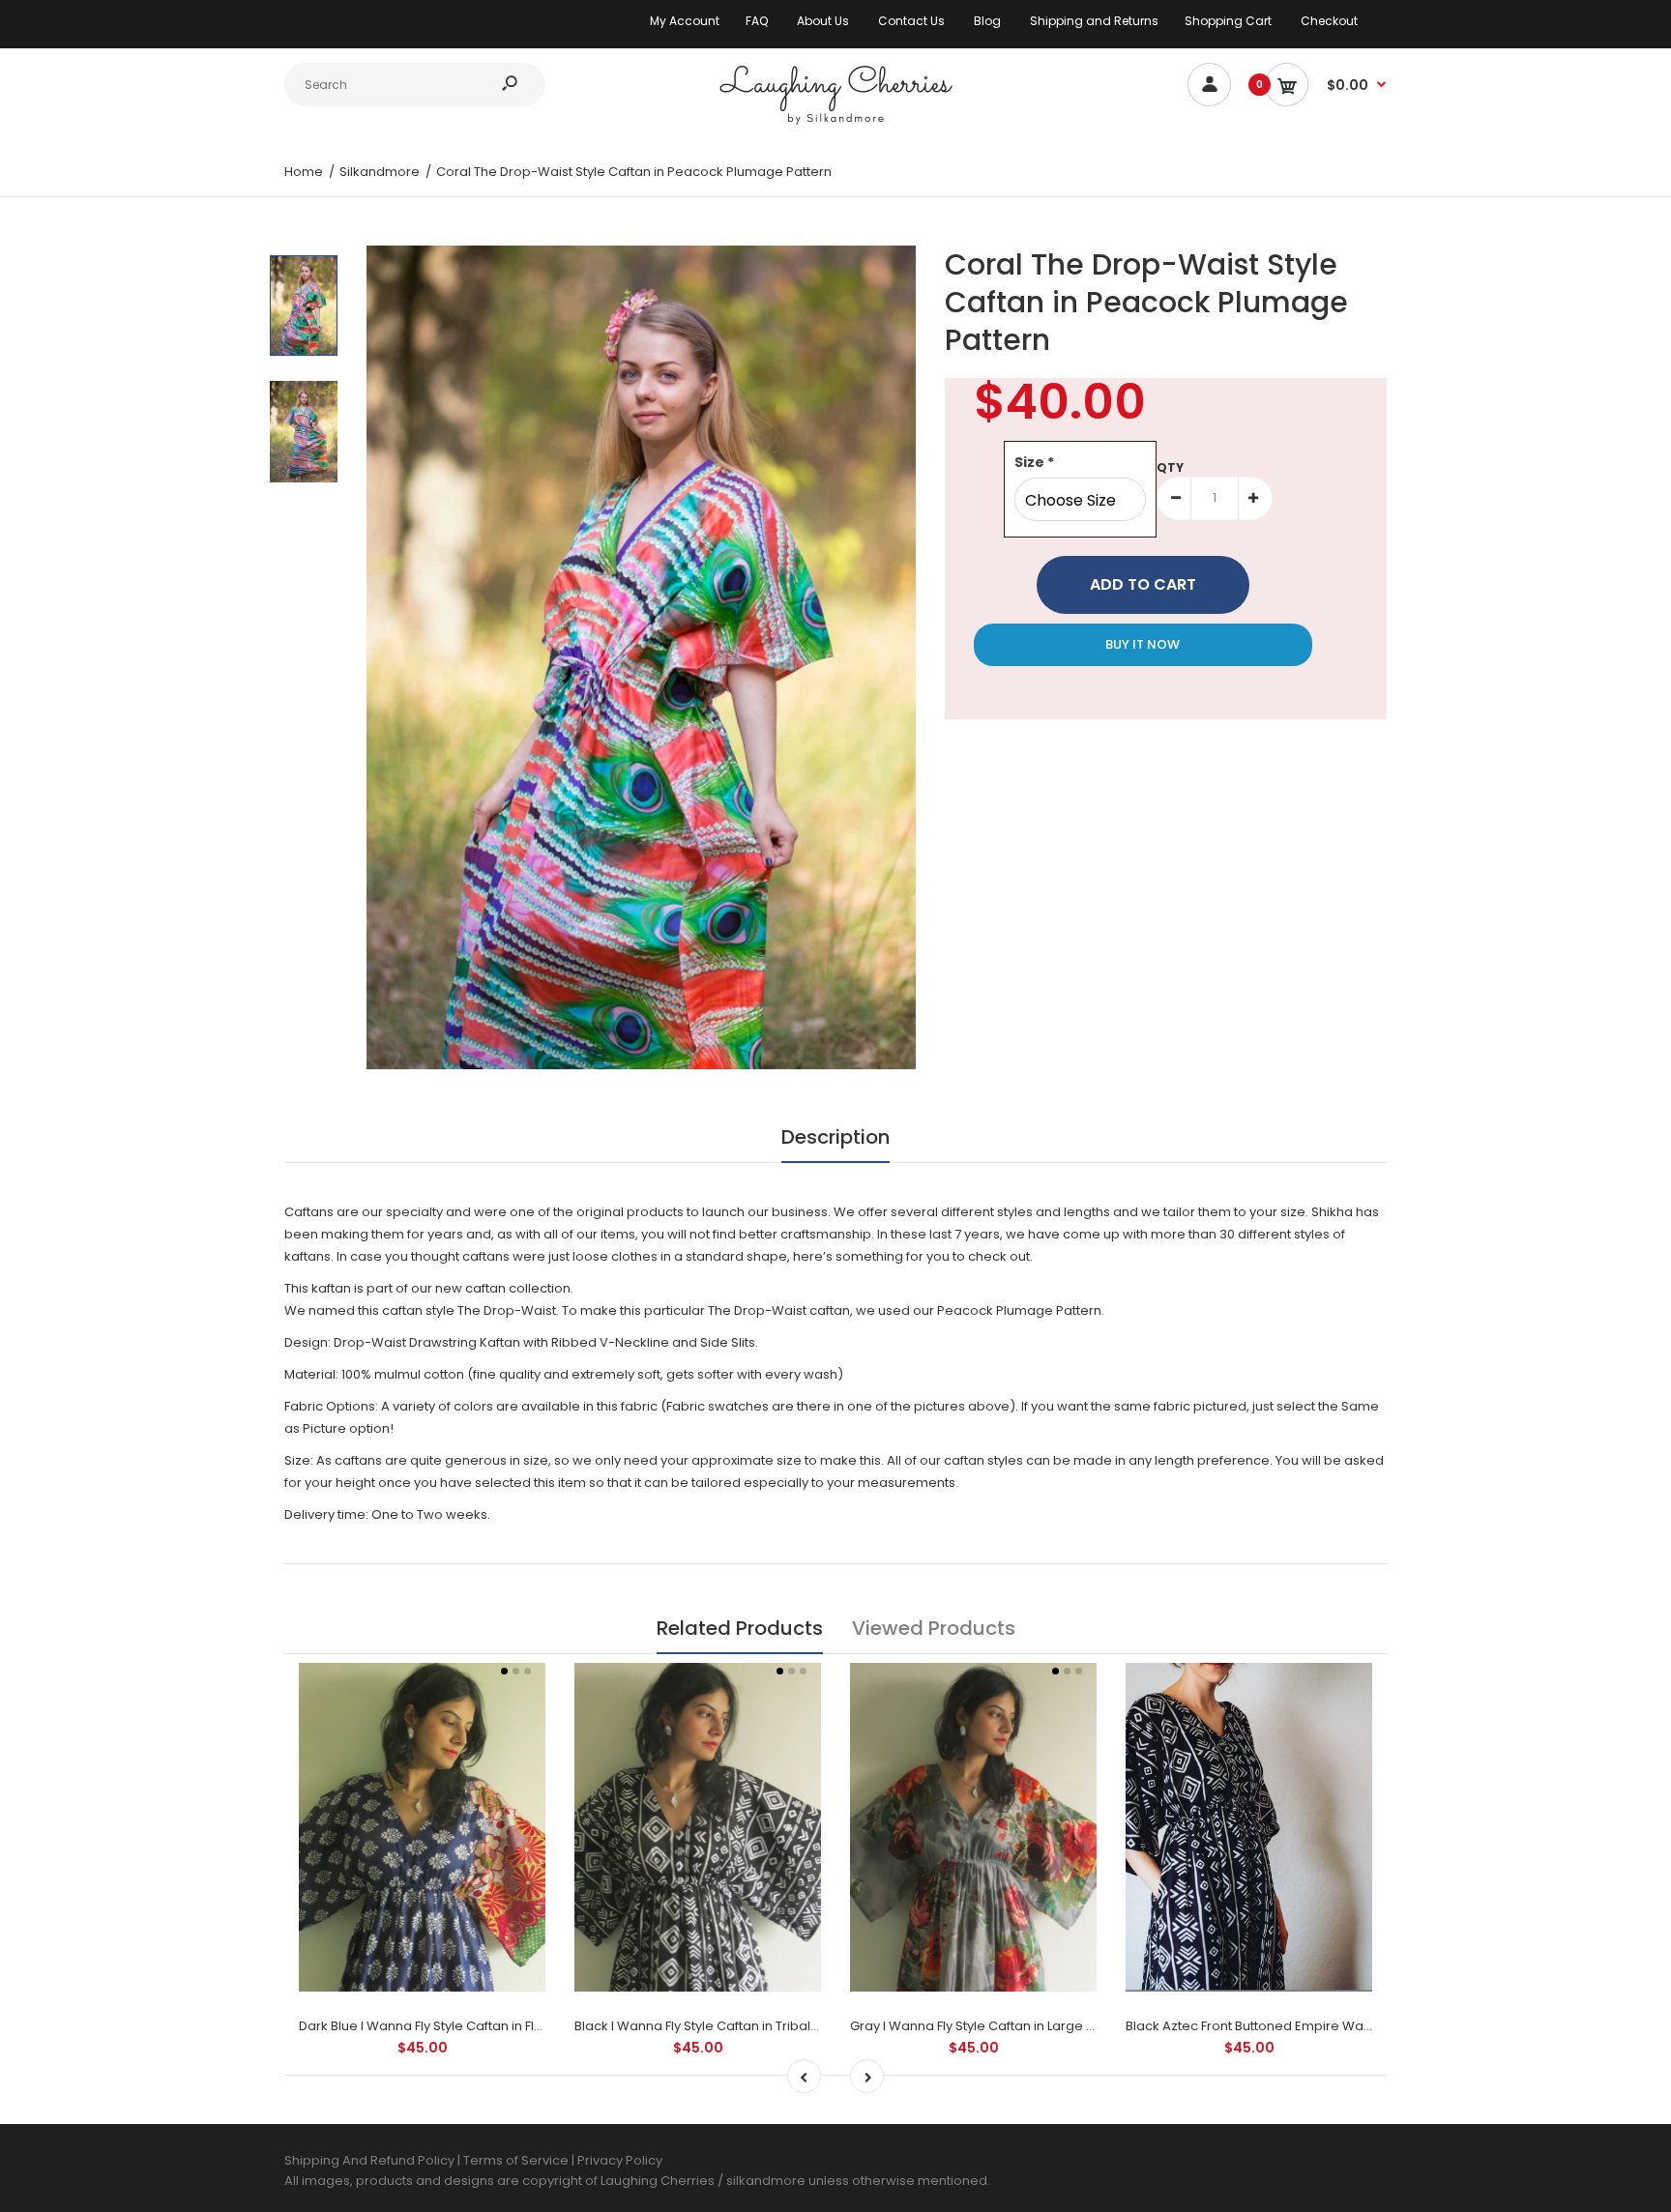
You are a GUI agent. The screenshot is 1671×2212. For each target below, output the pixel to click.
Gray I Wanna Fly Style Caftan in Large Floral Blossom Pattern (1038, 2026)
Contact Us (911, 21)
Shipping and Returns (1094, 21)
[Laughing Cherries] (835, 122)
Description (835, 1137)
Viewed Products (934, 1628)
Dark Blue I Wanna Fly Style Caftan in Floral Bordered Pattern (485, 2026)
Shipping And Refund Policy (369, 2160)
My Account (685, 21)
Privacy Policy (620, 2160)
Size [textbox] (1034, 462)
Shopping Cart (1228, 21)
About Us (823, 21)
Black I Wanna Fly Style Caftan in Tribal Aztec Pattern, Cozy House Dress (796, 2026)
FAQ (757, 21)
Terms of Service (517, 2160)
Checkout (1329, 21)
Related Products (740, 1628)
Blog (987, 21)
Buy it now (1143, 644)
